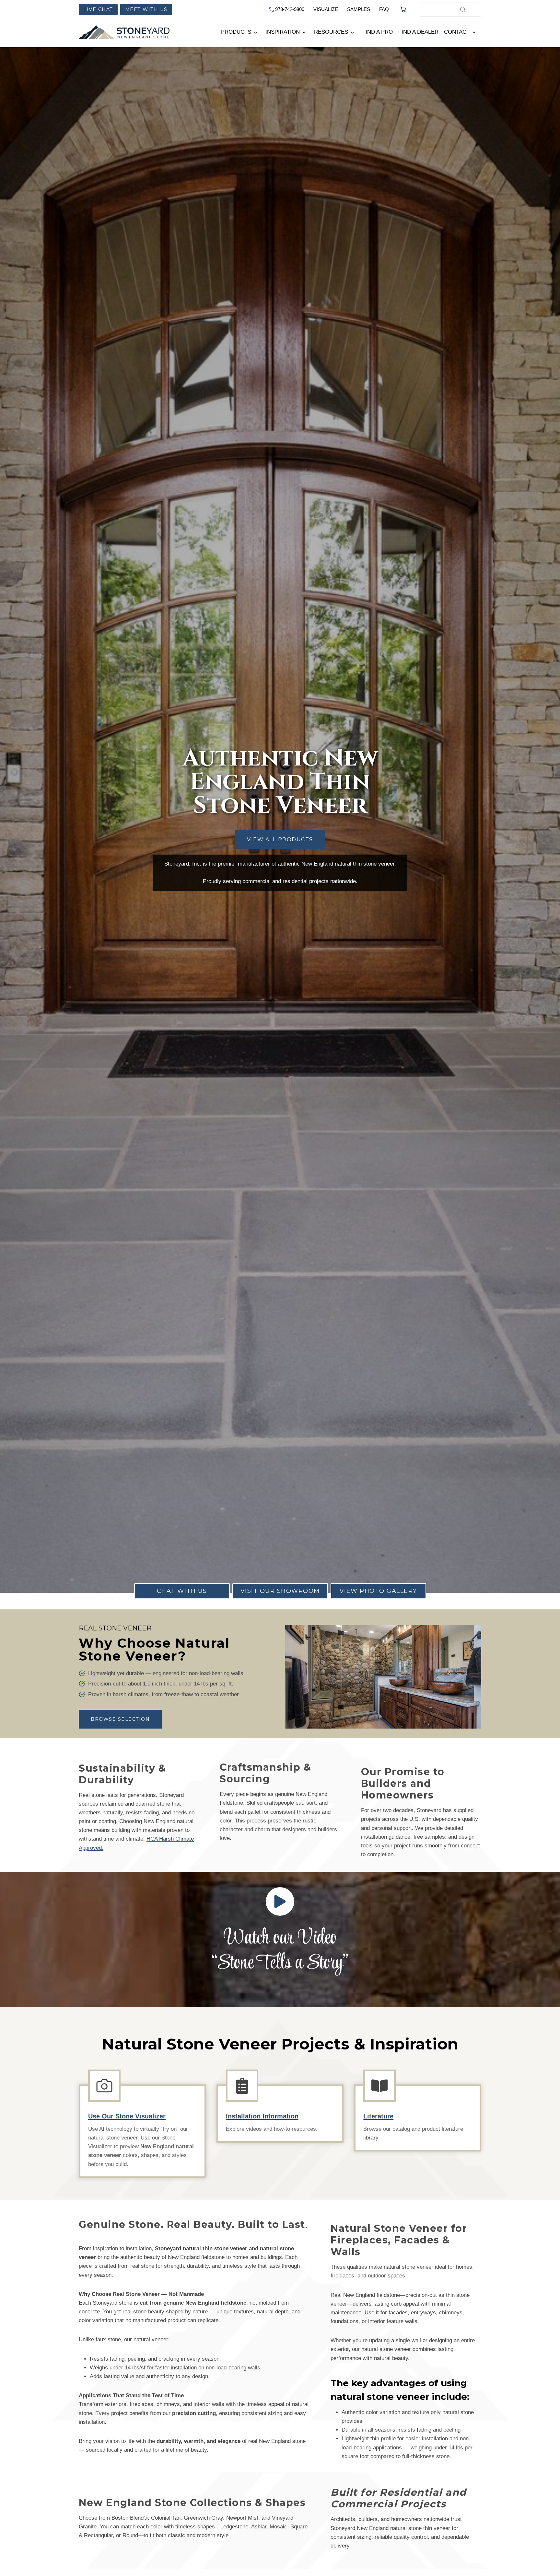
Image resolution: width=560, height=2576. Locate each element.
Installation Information (262, 2116)
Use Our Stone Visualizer (127, 2116)
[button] (280, 1901)
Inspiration (283, 32)
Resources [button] (331, 32)
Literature (378, 2116)
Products (236, 32)
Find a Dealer (418, 32)
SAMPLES (359, 9)
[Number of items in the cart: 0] (403, 9)
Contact (457, 32)
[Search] (463, 9)
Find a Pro (378, 32)
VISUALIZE (326, 9)
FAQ (384, 9)
